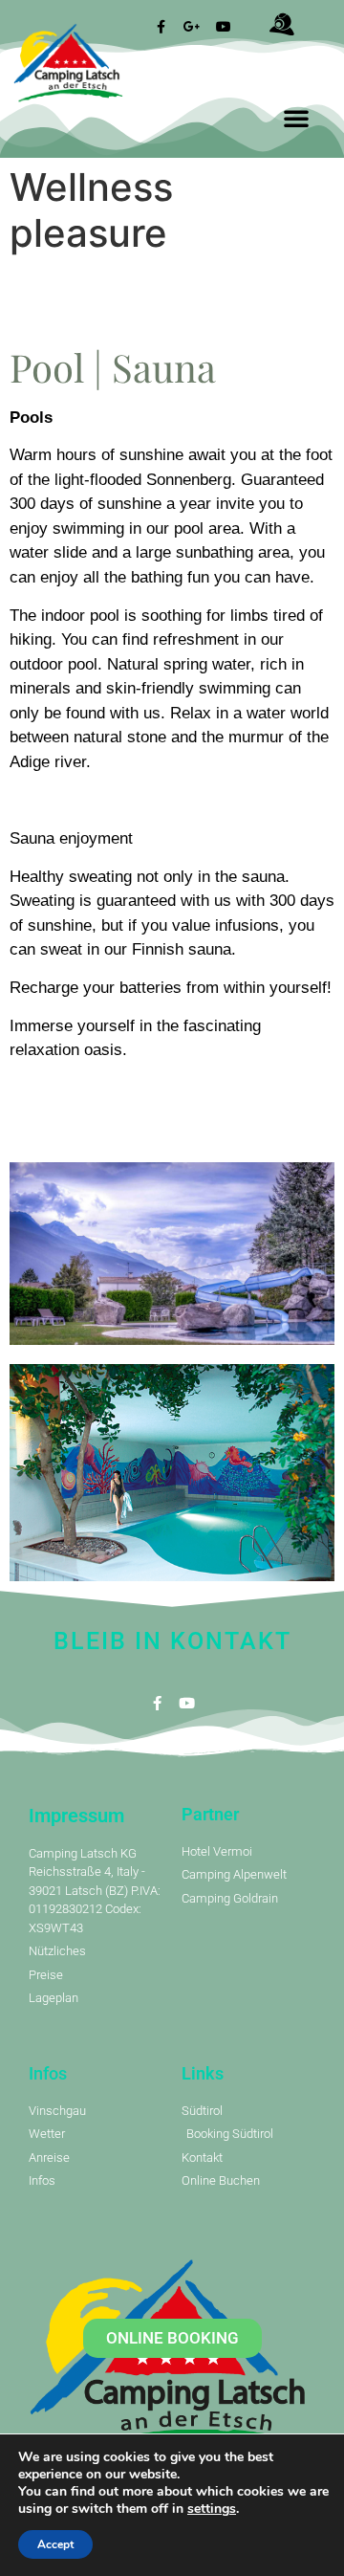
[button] (296, 118)
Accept (55, 2544)
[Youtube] (187, 1703)
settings (212, 2509)
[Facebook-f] (157, 1703)
